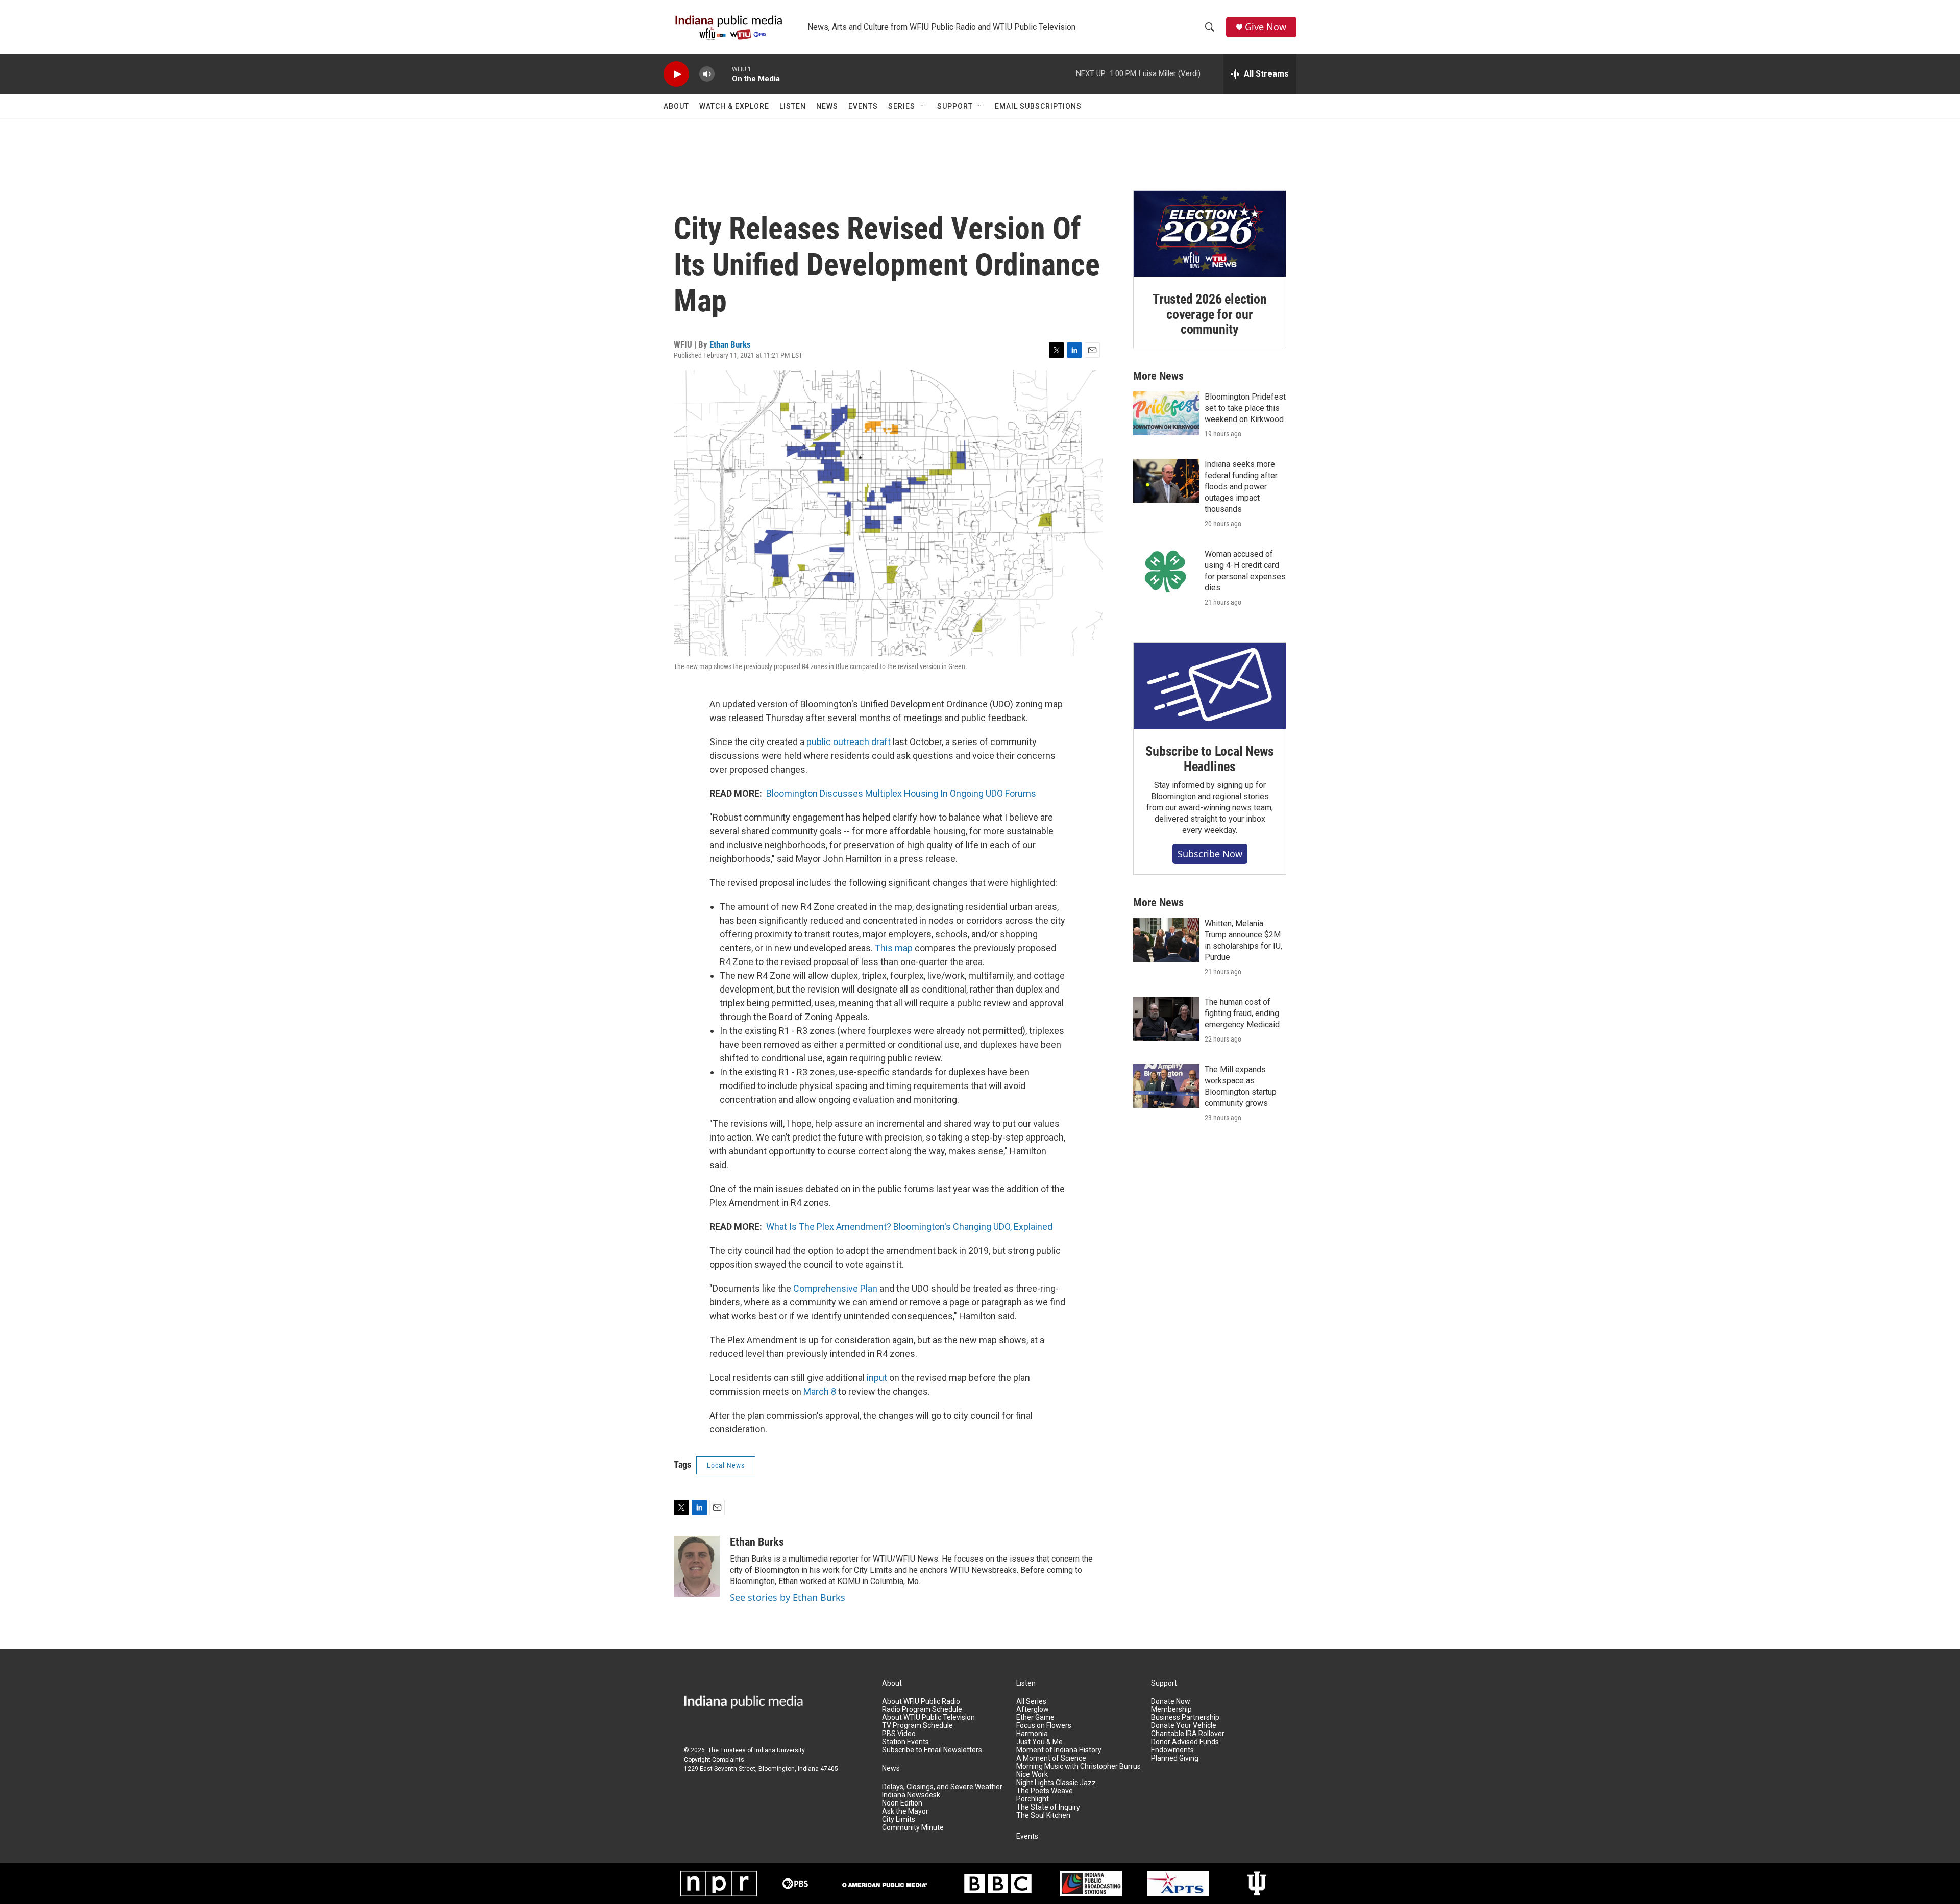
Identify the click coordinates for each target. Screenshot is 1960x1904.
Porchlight (1033, 1799)
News (827, 106)
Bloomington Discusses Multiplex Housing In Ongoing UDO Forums (901, 793)
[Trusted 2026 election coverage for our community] (1210, 234)
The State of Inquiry (1048, 1807)
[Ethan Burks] (697, 1566)
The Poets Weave (1045, 1791)
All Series (1031, 1702)
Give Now (1266, 27)
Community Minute (913, 1828)
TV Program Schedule (917, 1726)
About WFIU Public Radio (921, 1702)
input (877, 1378)
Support (955, 106)
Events (863, 106)
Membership (1171, 1709)
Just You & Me (1039, 1742)
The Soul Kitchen (1043, 1815)
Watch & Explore (734, 106)
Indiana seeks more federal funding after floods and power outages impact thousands (1241, 487)
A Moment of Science (1051, 1758)
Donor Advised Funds (1185, 1742)
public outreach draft (849, 742)
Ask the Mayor (905, 1811)
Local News (726, 1465)
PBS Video (899, 1734)
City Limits (899, 1820)
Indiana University (780, 1750)
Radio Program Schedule (922, 1709)
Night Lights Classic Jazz (1056, 1783)
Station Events (905, 1742)
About (676, 106)
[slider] (723, 74)
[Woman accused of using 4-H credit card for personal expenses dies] (1166, 571)
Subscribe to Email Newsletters (932, 1750)
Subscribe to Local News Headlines (1209, 759)
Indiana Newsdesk (911, 1795)
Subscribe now (1210, 854)
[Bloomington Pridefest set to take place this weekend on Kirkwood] (1166, 413)
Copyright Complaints (714, 1760)
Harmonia (1032, 1734)
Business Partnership (1185, 1717)
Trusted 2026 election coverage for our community (1210, 314)
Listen (793, 106)
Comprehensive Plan (835, 1288)
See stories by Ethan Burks (788, 1597)
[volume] (707, 74)
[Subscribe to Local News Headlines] (1210, 686)
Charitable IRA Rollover (1188, 1734)
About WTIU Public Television (928, 1717)
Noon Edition (902, 1803)
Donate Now (1171, 1702)
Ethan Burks (730, 344)
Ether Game (1035, 1717)
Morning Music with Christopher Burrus (1079, 1766)
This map (894, 948)
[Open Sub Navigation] (923, 106)
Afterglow (1033, 1709)
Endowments (1172, 1750)
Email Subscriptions (1038, 106)
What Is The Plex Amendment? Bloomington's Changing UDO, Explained (909, 1227)
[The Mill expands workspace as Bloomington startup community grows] (1166, 1086)
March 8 (820, 1391)
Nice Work (1032, 1775)
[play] (676, 74)
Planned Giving (1175, 1758)
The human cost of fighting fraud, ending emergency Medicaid (1242, 1013)
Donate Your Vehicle (1184, 1726)
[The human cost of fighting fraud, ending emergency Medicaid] (1166, 1019)
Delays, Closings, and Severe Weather (942, 1787)
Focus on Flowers (1044, 1726)
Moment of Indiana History (1059, 1750)
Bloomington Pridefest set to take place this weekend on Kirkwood (1245, 408)
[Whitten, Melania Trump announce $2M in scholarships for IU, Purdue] (1166, 940)
